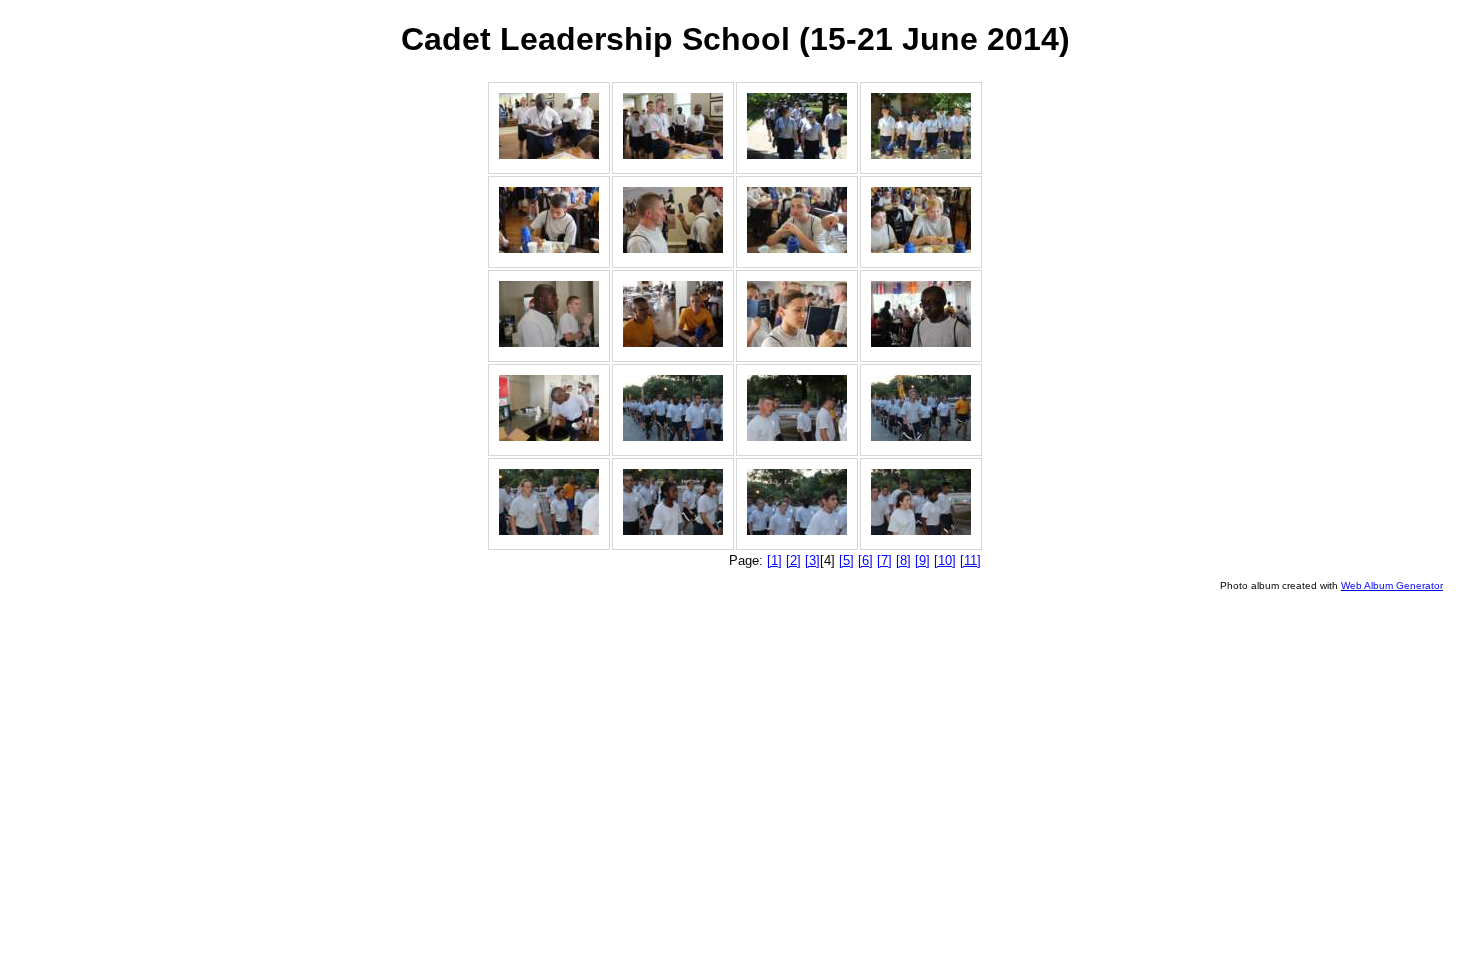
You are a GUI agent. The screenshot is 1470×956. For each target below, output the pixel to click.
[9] (922, 560)
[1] (774, 560)
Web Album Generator (1392, 585)
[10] (945, 560)
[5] (846, 560)
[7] (884, 560)
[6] (865, 560)
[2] (793, 560)
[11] (970, 560)
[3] (812, 560)
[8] (903, 560)
